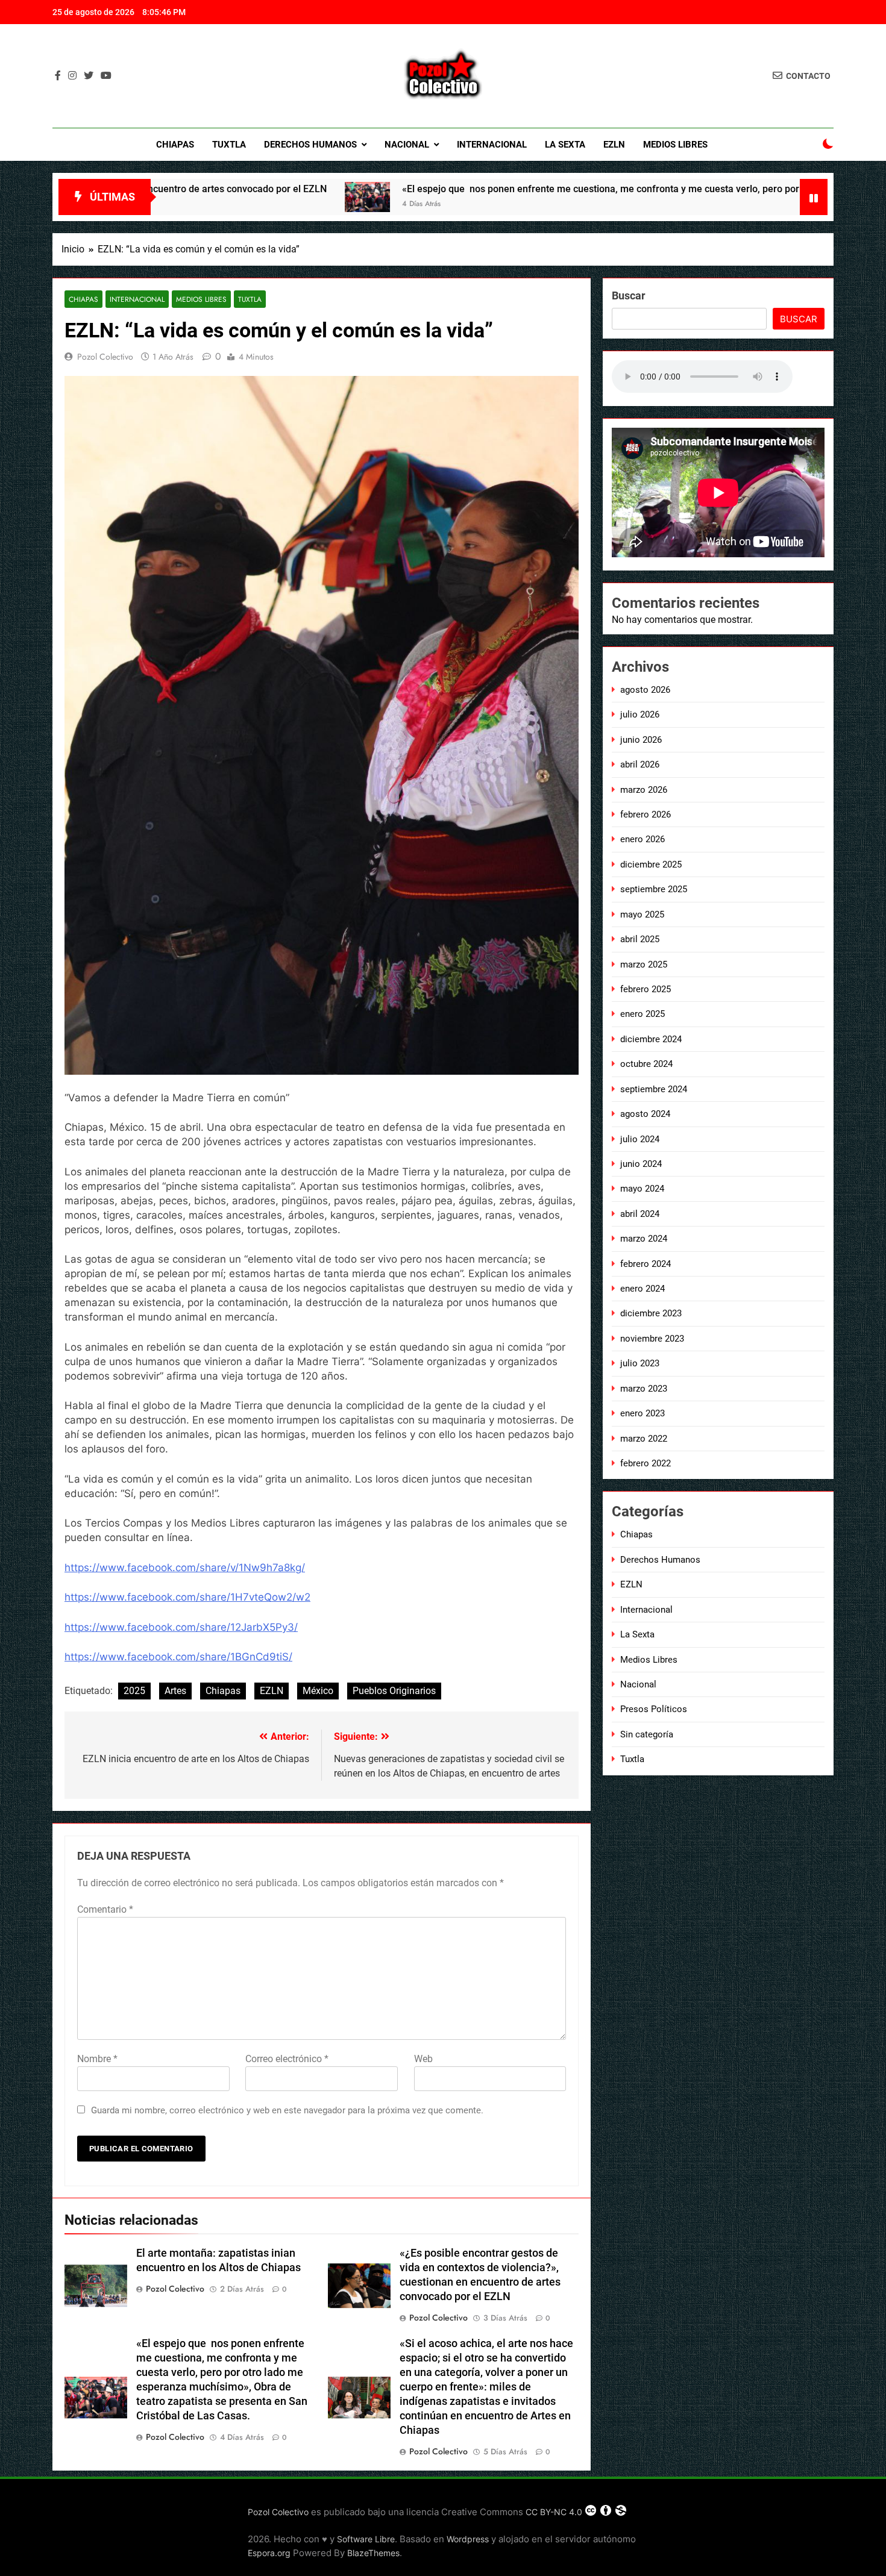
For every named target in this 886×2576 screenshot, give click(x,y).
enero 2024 (643, 1289)
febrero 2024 (646, 1264)
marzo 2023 (644, 1389)
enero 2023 (643, 1413)
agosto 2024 (645, 1114)
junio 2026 (641, 740)
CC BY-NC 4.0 (554, 2512)
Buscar (629, 295)
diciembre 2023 (651, 1313)
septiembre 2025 (654, 889)
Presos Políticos (654, 1709)
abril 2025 (640, 939)
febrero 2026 (646, 814)
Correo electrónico (287, 2059)
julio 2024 (640, 1139)
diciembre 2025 (651, 864)
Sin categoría (647, 1734)
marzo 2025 (644, 964)
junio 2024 (641, 1164)
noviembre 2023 (652, 1339)
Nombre (97, 2059)
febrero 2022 (646, 1463)
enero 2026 (643, 839)
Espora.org (269, 2553)
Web (423, 2059)
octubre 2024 (646, 1064)
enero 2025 (643, 1014)
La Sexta (565, 145)
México (318, 1691)
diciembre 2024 (651, 1039)
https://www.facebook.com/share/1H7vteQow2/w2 (187, 1597)
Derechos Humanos (310, 145)
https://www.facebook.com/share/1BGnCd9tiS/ (178, 1657)
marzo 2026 (644, 790)
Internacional (492, 145)
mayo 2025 (642, 914)
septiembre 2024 (654, 1089)
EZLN (614, 145)
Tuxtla (229, 145)
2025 (134, 1691)
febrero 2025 (646, 989)
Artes (175, 1691)
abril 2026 (640, 764)
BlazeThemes (373, 2553)
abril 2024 (640, 1214)
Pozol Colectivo (105, 357)
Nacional (407, 145)
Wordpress (468, 2539)
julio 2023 (640, 1363)
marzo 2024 (644, 1239)
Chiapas (175, 145)
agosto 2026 (645, 690)
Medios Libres (675, 145)
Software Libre (366, 2539)
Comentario (105, 1909)
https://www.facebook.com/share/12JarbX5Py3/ (181, 1627)
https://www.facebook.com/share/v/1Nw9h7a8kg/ (185, 1568)
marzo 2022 (644, 1439)
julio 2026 (640, 714)
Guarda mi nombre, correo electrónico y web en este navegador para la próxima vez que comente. (287, 2110)
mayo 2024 (642, 1189)
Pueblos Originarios (394, 1691)
